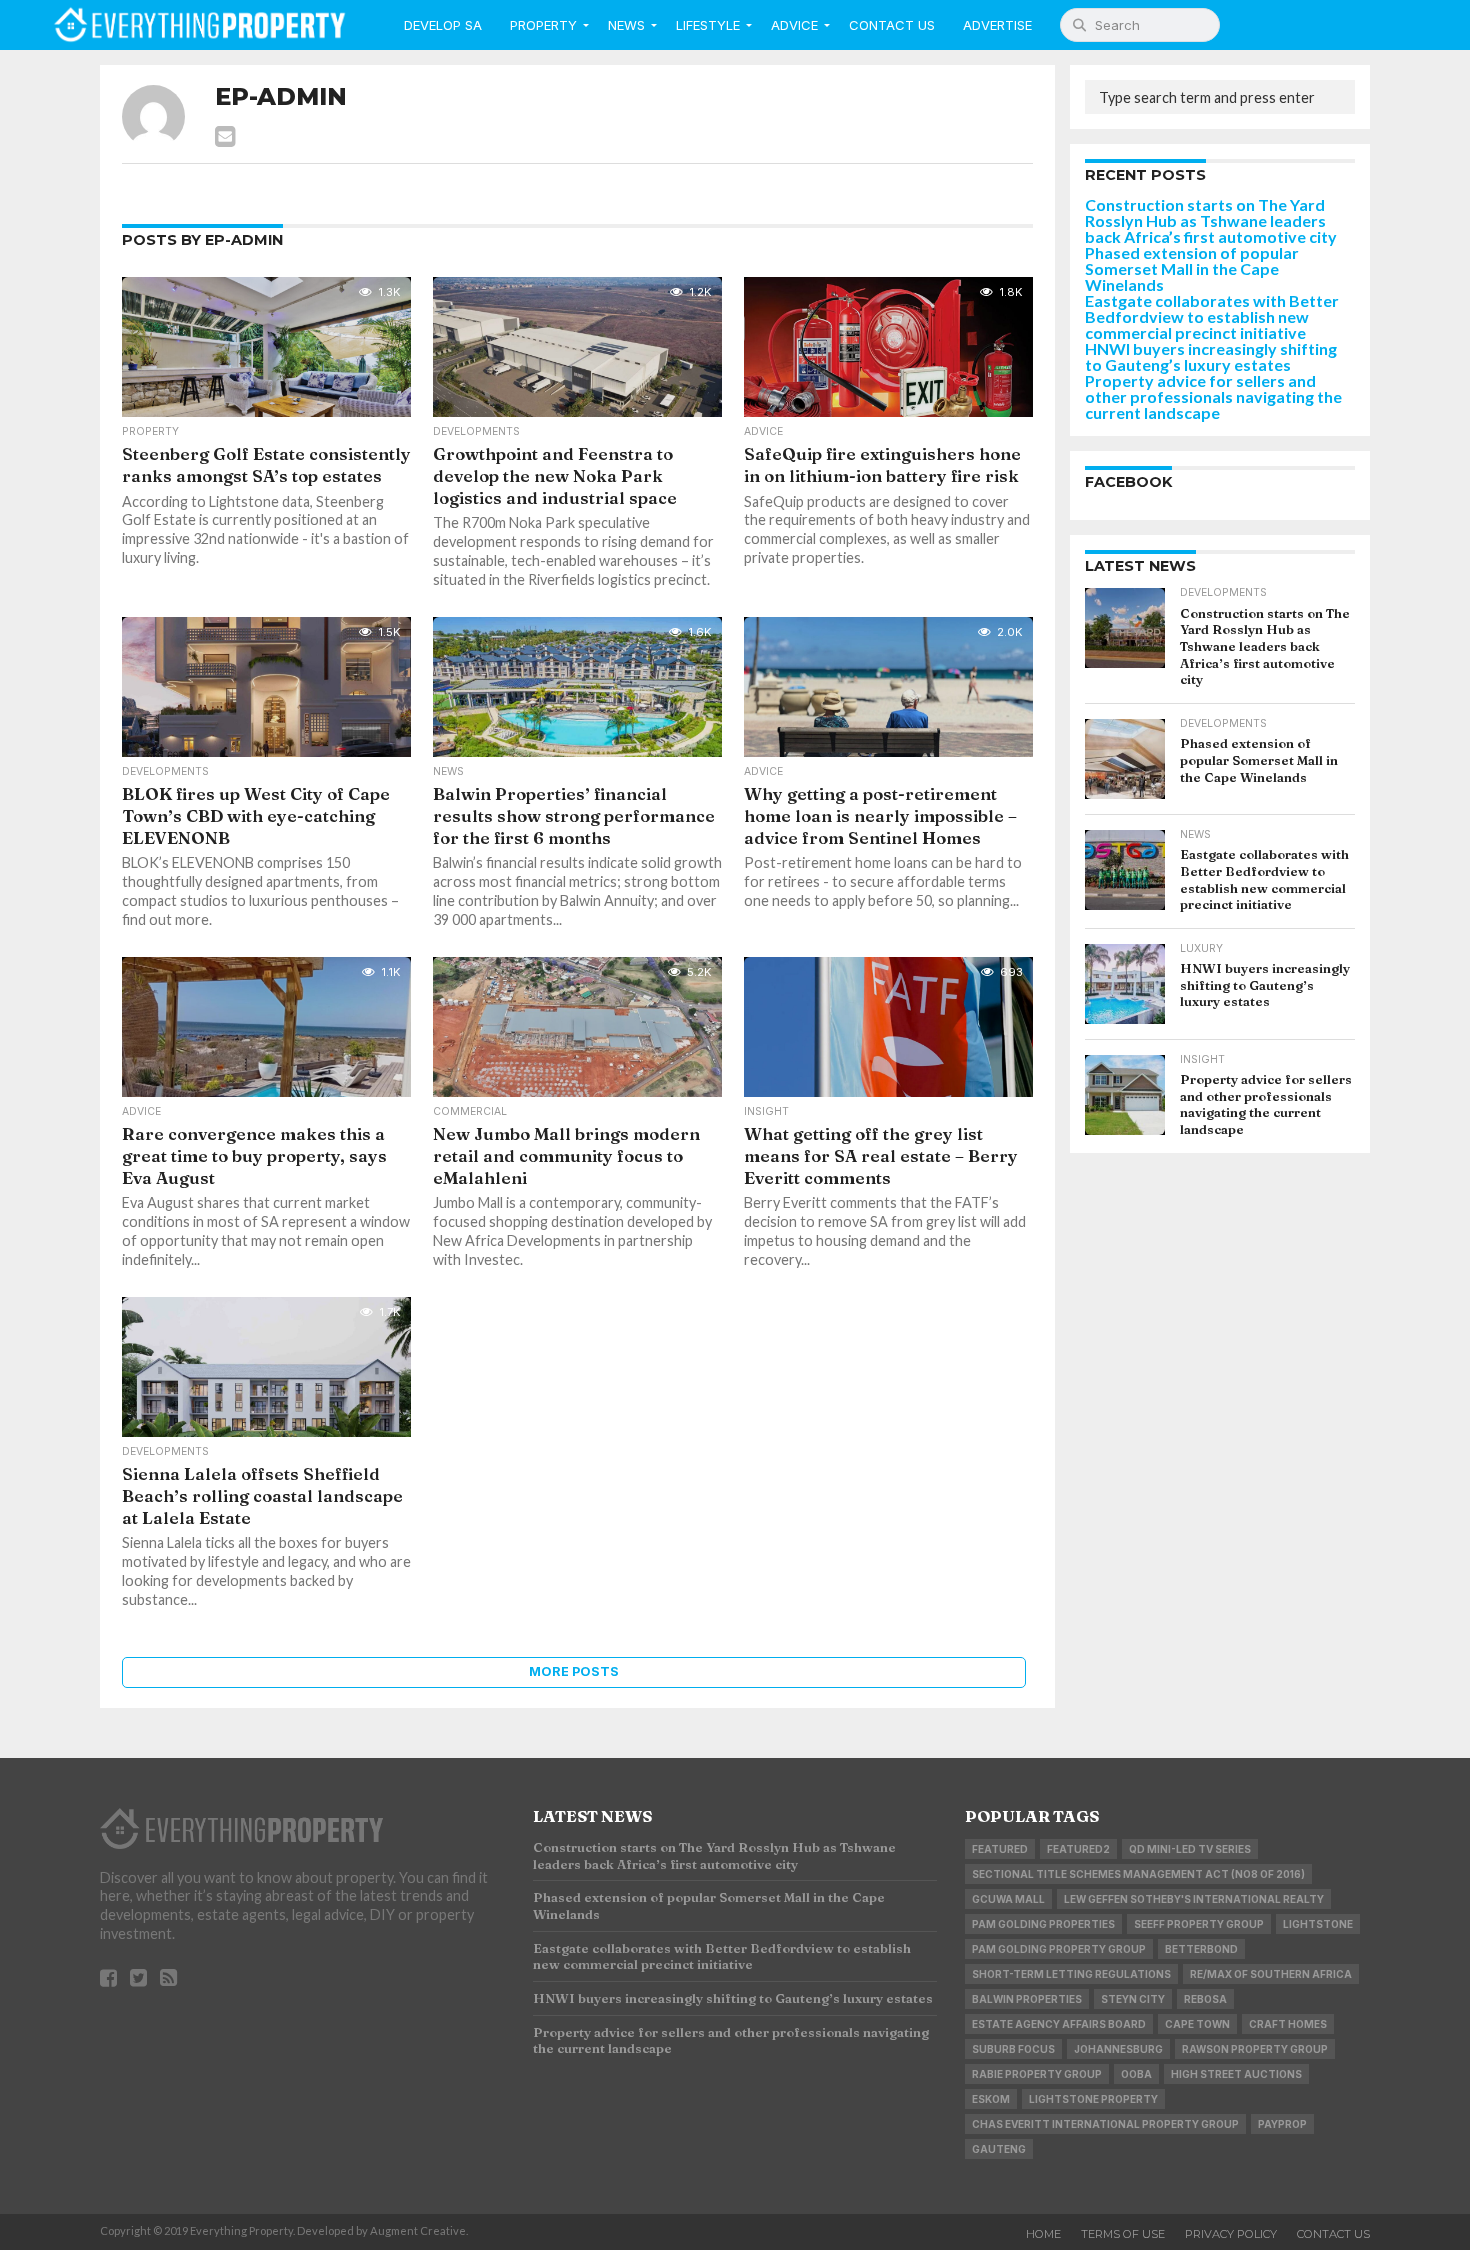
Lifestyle (708, 25)
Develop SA (443, 25)
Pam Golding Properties (1043, 1924)
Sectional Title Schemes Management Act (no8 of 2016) (1138, 1874)
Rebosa (1205, 1999)
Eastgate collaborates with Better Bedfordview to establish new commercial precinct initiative (1212, 316)
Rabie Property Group (1037, 2074)
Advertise (997, 25)
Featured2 (1078, 1849)
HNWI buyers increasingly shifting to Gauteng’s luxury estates (1211, 356)
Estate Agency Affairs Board (1059, 2024)
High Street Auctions (1236, 2074)
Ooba (1136, 2074)
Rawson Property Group (1255, 2049)
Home (1043, 2234)
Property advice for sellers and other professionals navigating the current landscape (1213, 396)
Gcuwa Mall (1008, 1899)
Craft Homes (1288, 2024)
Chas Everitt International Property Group (1105, 2124)
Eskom (991, 2099)
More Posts (574, 1671)
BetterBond (1201, 1949)
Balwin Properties (1027, 1999)
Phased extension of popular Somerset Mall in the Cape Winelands (1192, 268)
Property (543, 25)
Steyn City (1133, 1999)
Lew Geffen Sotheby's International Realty (1194, 1899)
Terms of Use (1123, 2234)
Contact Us (892, 25)
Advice (794, 25)
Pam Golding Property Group (1059, 1949)
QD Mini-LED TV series (1190, 1849)
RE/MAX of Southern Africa (1271, 1974)
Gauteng (999, 2149)
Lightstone (1318, 1924)
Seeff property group (1199, 1924)
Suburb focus (1013, 2049)
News (626, 25)
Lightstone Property (1093, 2099)
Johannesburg (1118, 2049)
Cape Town (1197, 2024)
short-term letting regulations (1071, 1974)
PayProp (1282, 2124)
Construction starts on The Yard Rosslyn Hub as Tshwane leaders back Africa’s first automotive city (1211, 220)
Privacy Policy (1231, 2234)
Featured (1000, 1849)
